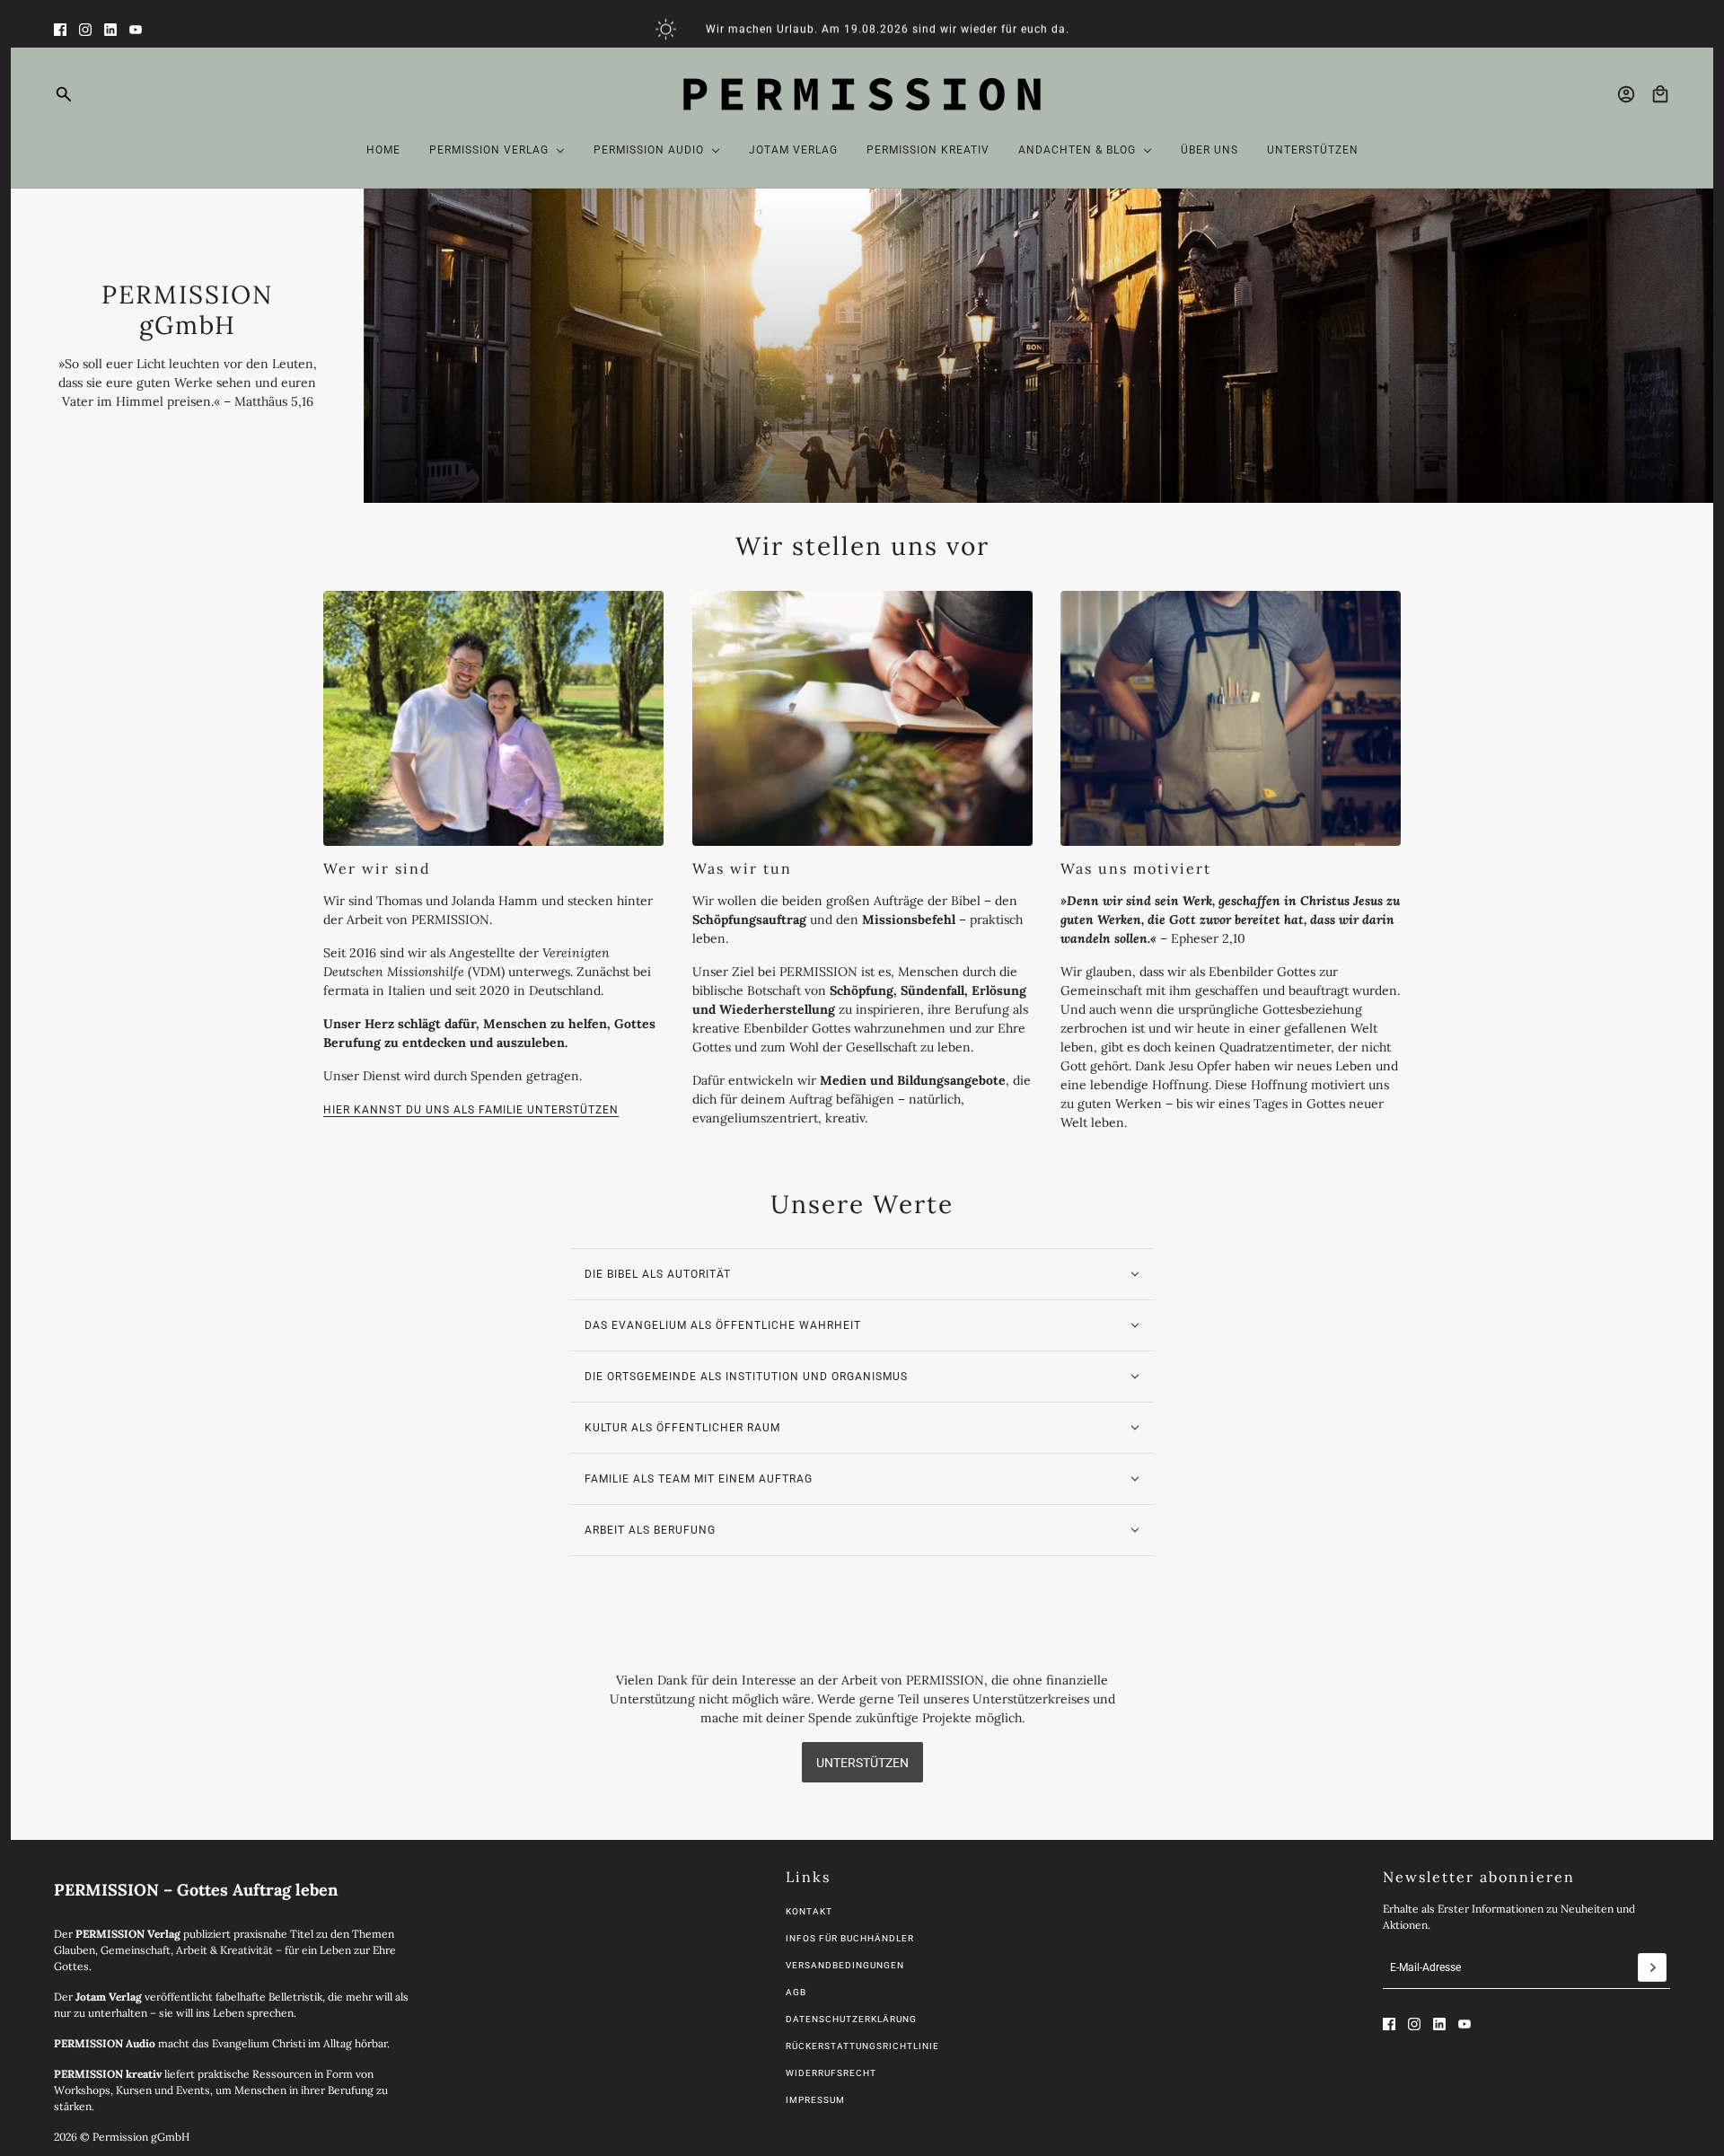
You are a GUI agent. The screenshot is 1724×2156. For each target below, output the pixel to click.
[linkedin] (110, 30)
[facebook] (60, 30)
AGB (796, 1992)
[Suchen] (64, 94)
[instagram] (85, 30)
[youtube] (136, 30)
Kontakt (809, 1911)
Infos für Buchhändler (850, 1938)
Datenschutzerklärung (851, 2019)
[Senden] (1652, 1967)
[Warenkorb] (1660, 94)
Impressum (815, 2100)
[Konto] (1626, 94)
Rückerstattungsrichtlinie (862, 2046)
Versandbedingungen (845, 1965)
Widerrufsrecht (831, 2073)
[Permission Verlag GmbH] (862, 94)
